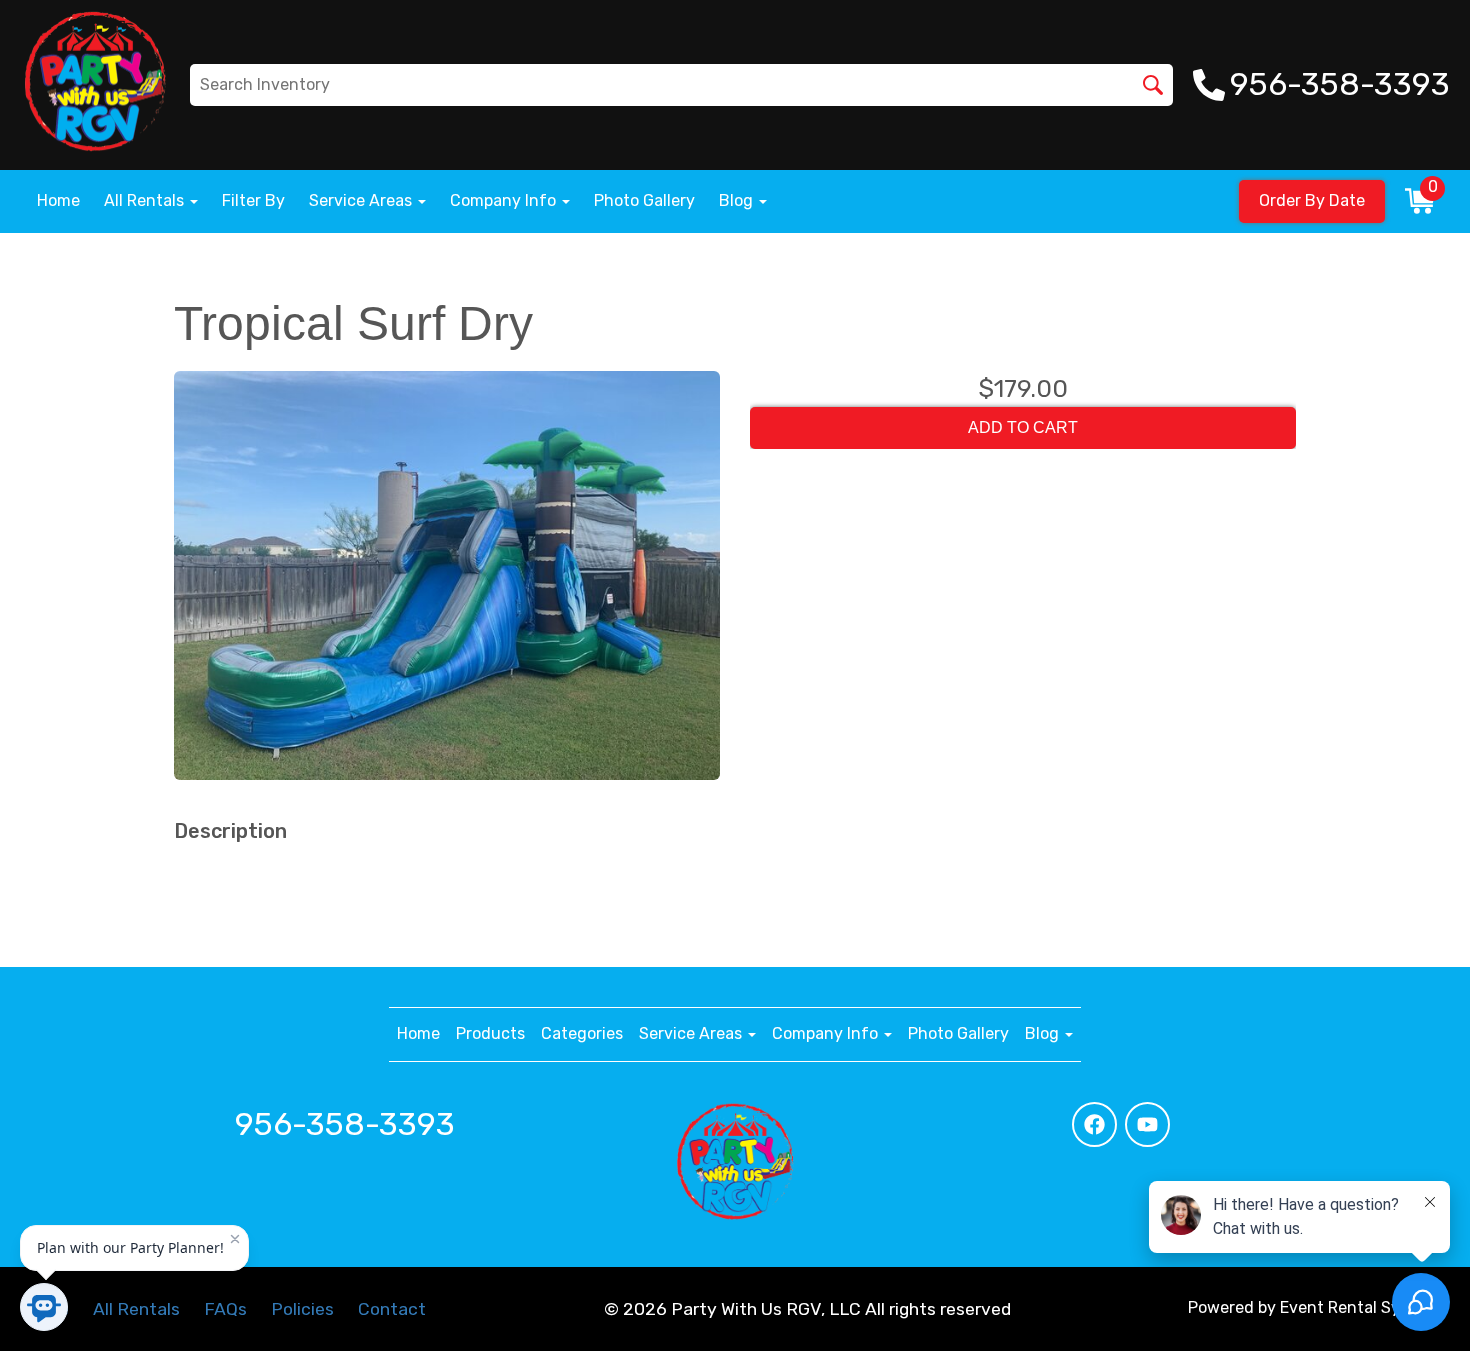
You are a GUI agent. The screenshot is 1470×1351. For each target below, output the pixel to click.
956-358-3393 (345, 1124)
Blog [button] (738, 200)
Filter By (253, 200)
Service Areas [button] (362, 200)
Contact (392, 1309)
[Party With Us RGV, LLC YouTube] (1147, 1124)
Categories (582, 1033)
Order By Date (1312, 200)
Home (58, 200)
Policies (302, 1309)
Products (490, 1033)
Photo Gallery (644, 200)
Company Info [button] (505, 200)
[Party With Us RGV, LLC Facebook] (1094, 1124)
